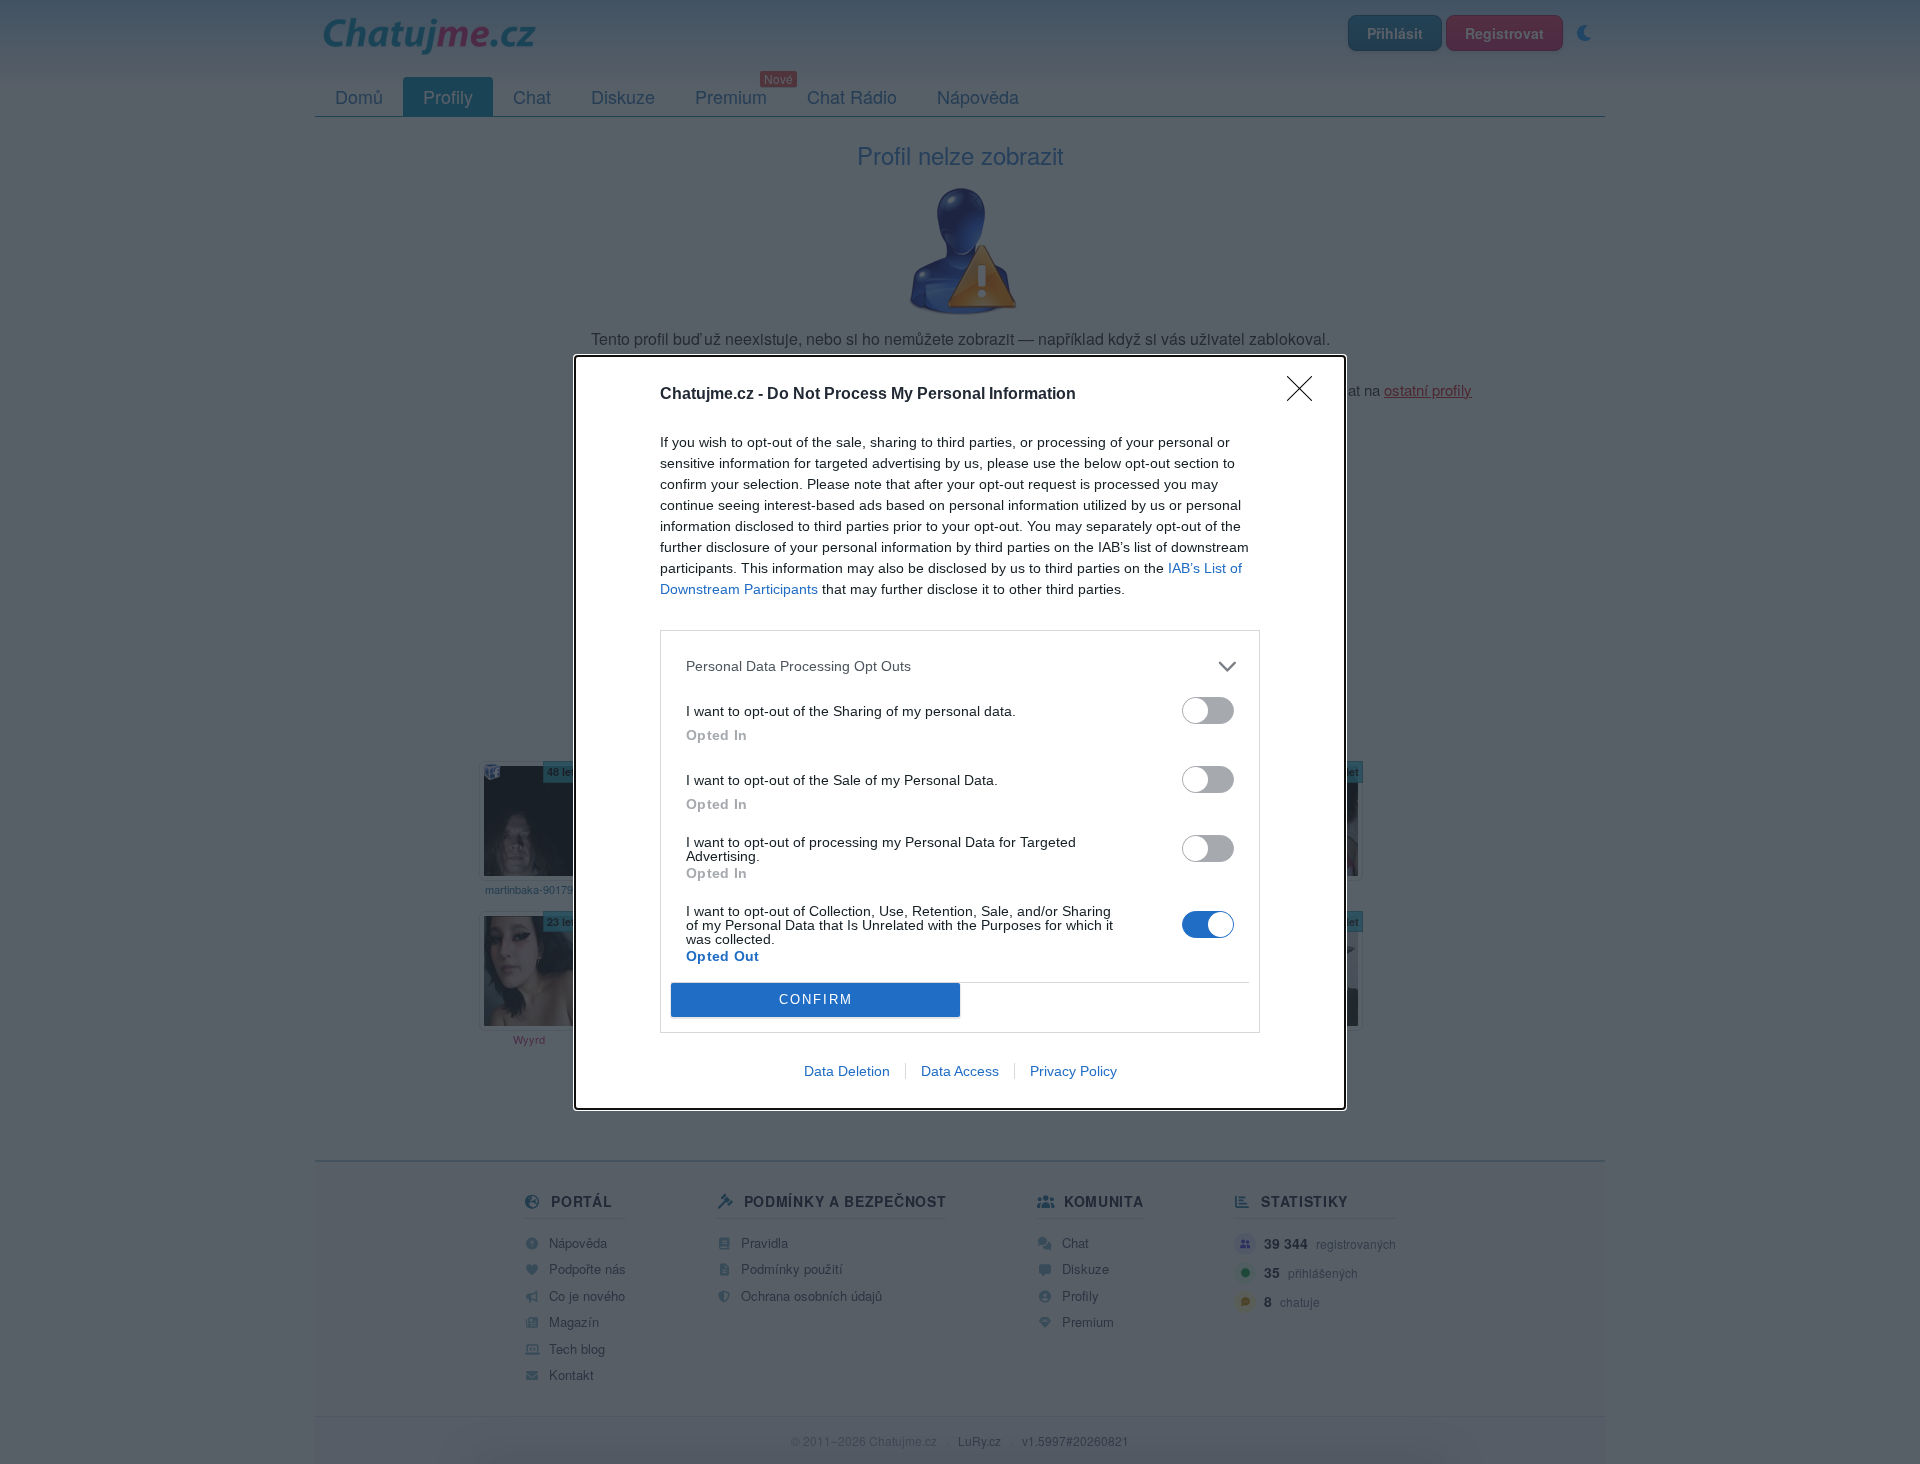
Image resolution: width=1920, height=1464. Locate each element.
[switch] (1208, 710)
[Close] (1306, 395)
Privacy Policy (1073, 1071)
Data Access (960, 1071)
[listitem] (960, 666)
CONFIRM (816, 999)
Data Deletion (847, 1071)
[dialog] (960, 732)
